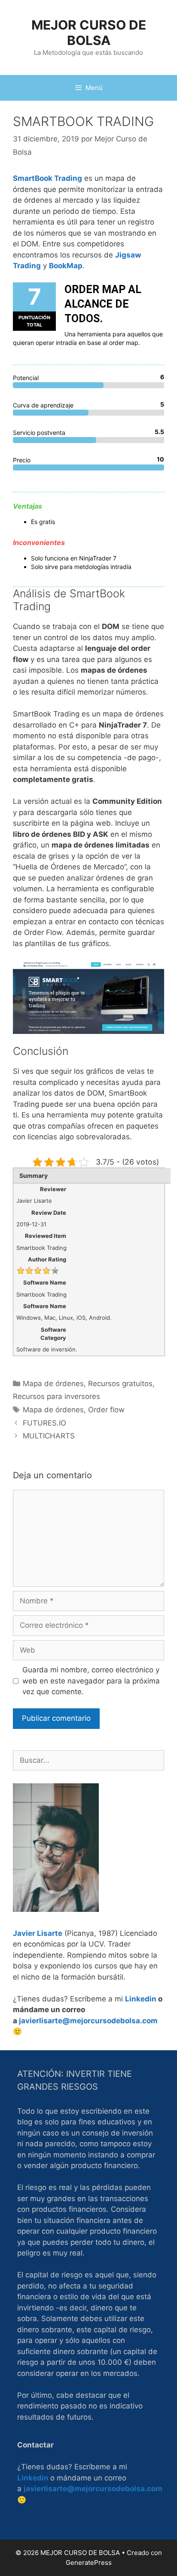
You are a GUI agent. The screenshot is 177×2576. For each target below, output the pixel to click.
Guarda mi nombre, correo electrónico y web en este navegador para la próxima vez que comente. (91, 1681)
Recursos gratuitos (120, 1384)
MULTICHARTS (49, 1436)
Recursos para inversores (56, 1396)
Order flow (106, 1410)
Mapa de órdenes (53, 1384)
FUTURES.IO (44, 1423)
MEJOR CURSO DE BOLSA (89, 33)
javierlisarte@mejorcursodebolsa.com (88, 2021)
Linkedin (141, 1999)
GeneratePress (89, 2563)
